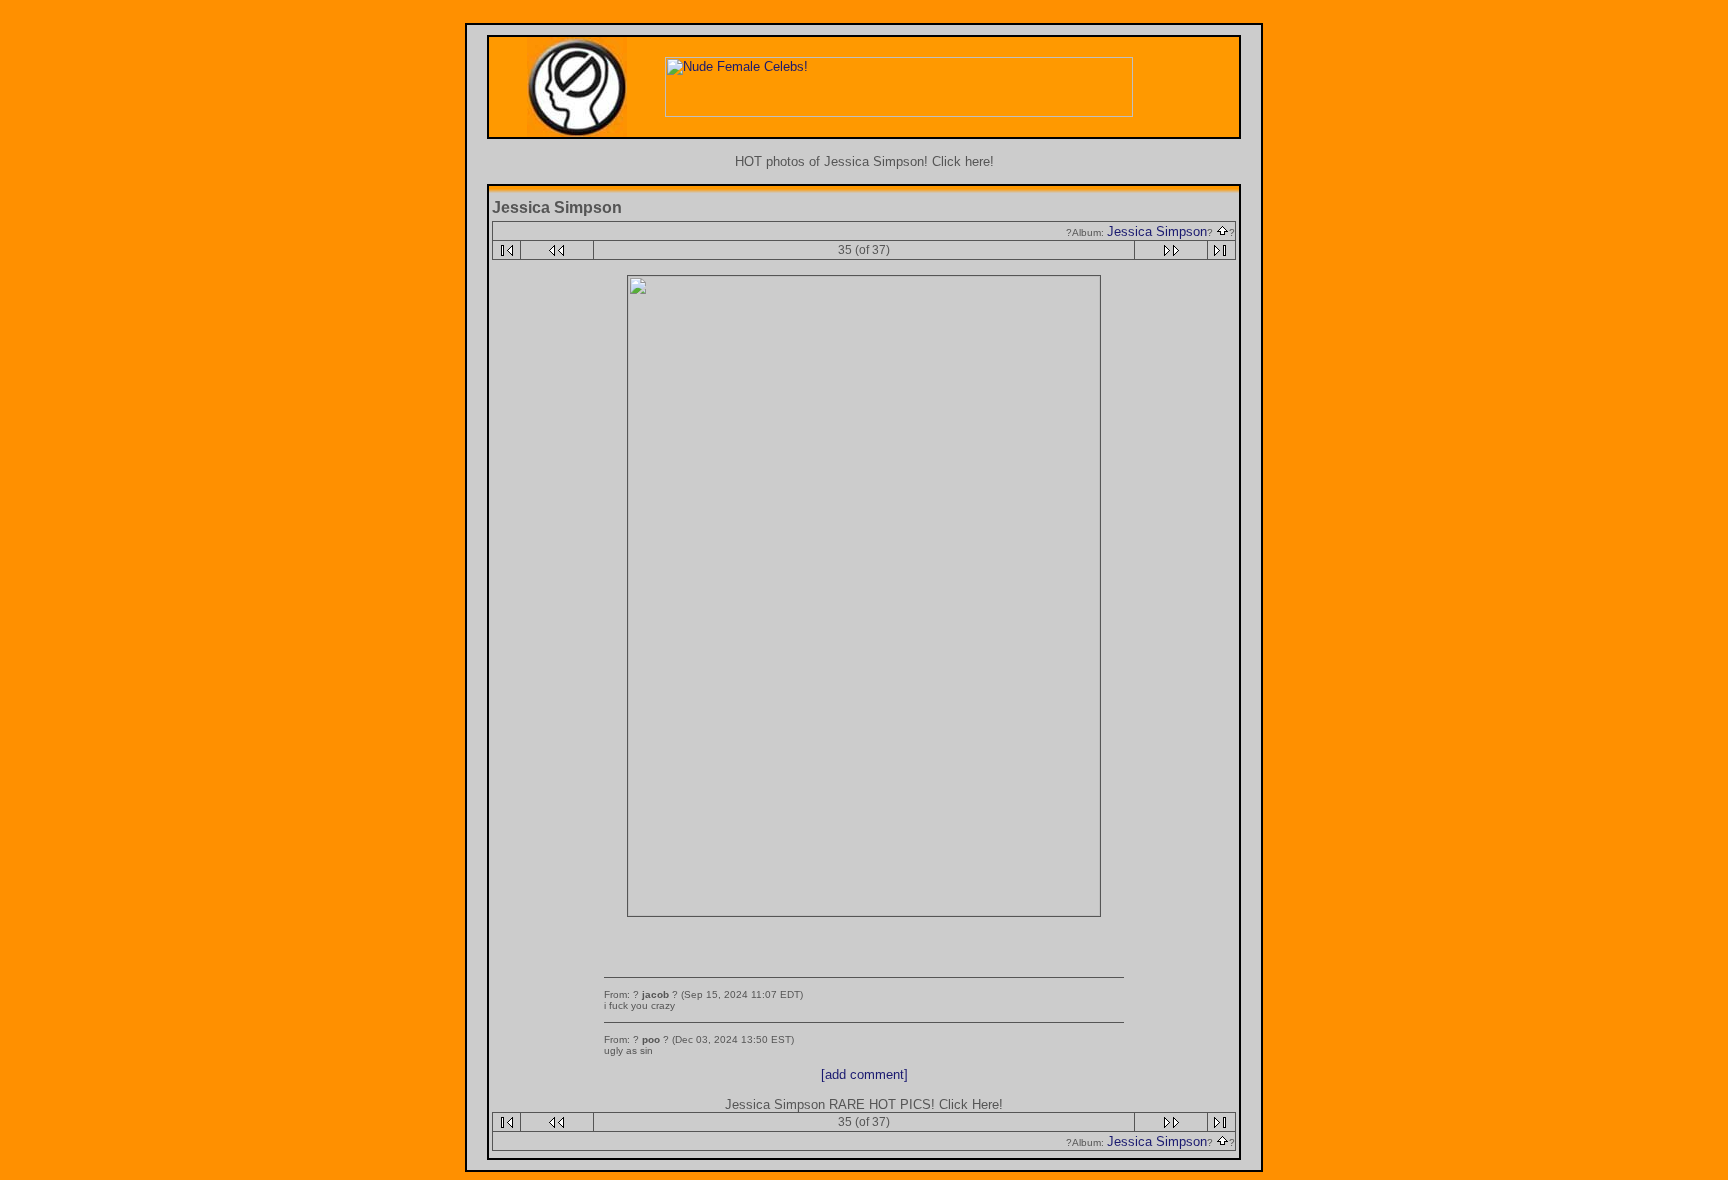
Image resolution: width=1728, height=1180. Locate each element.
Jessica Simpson (1157, 231)
